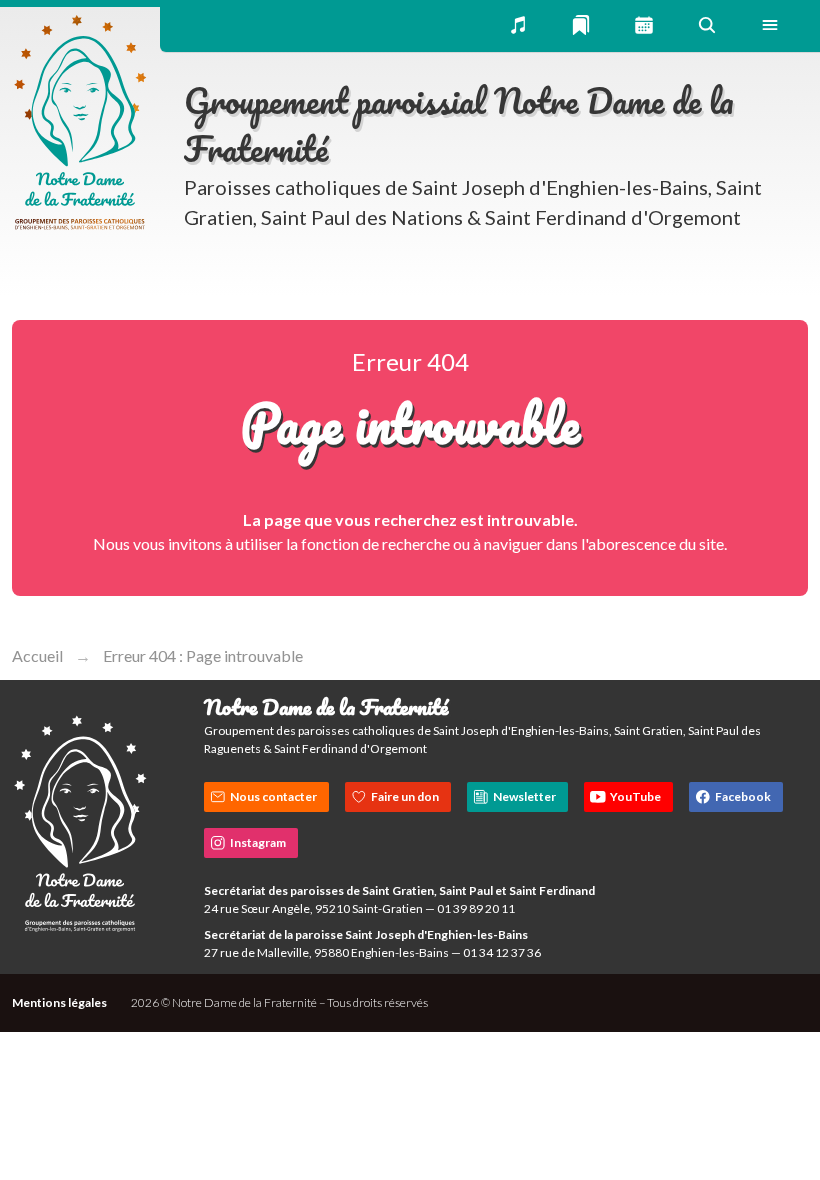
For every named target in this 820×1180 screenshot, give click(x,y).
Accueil (37, 655)
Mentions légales (59, 1002)
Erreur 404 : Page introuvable (203, 655)
